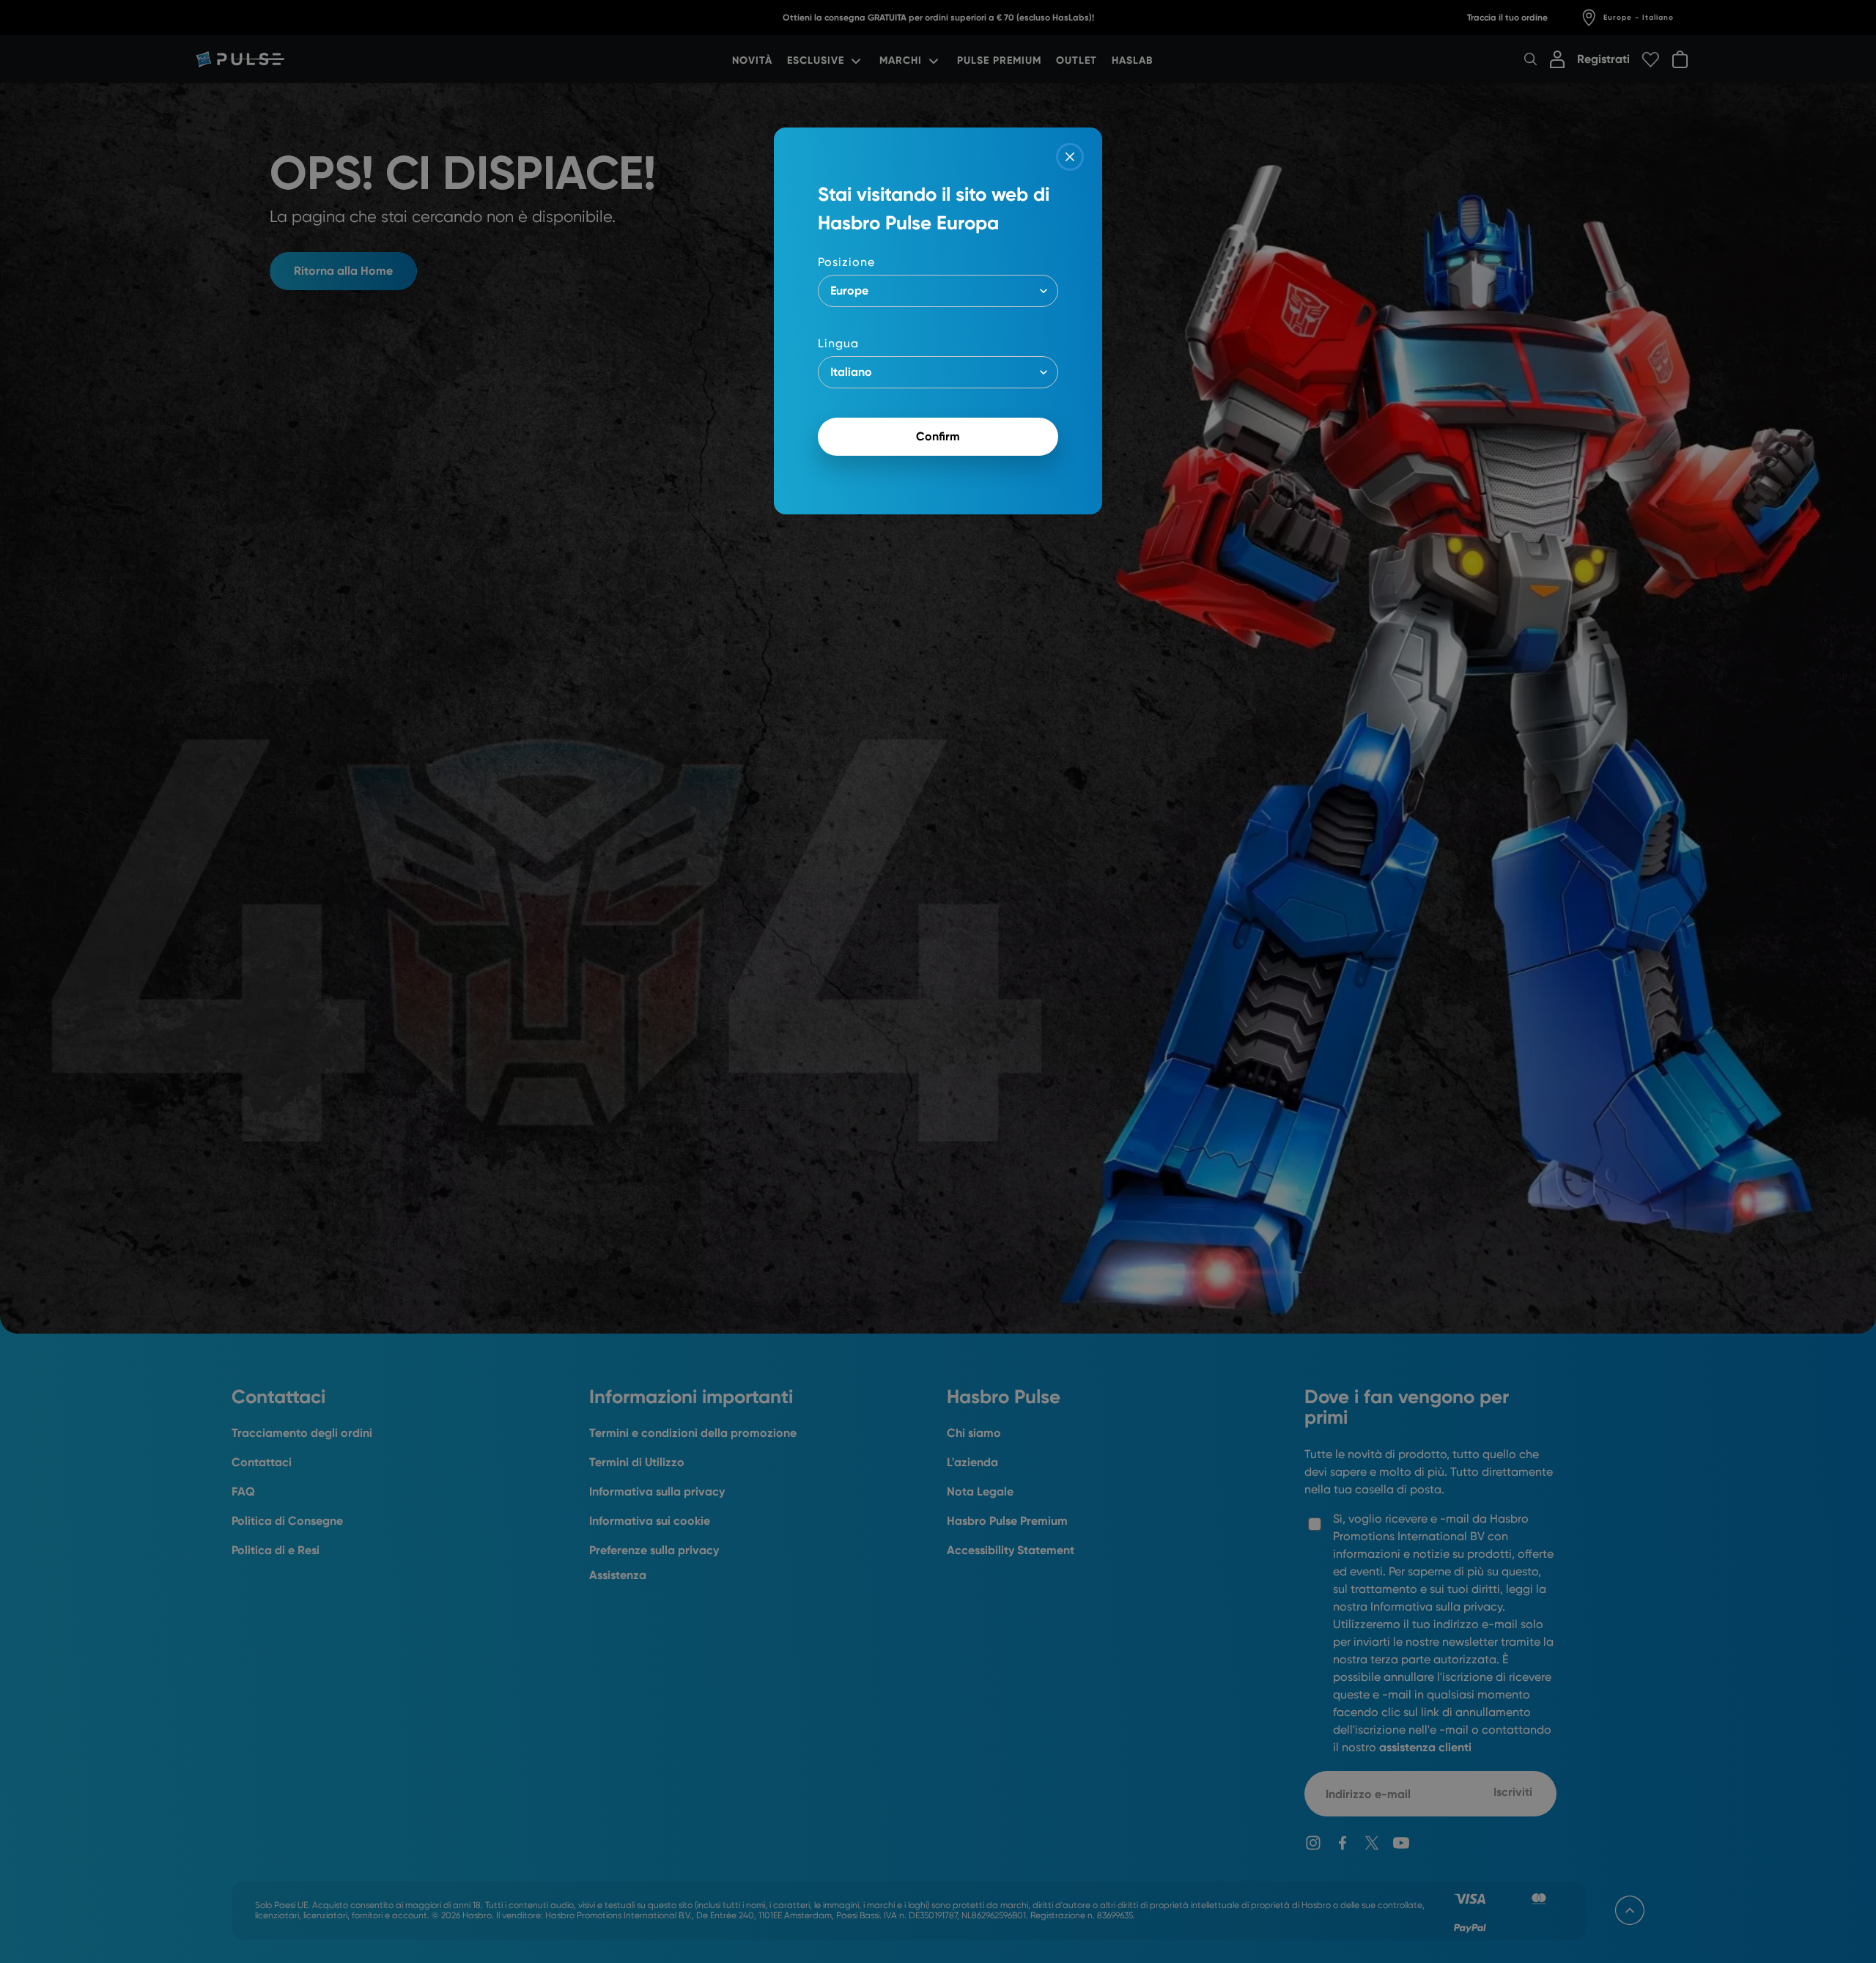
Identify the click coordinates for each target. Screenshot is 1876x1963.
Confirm (938, 436)
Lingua (838, 343)
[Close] (1070, 157)
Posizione (846, 262)
